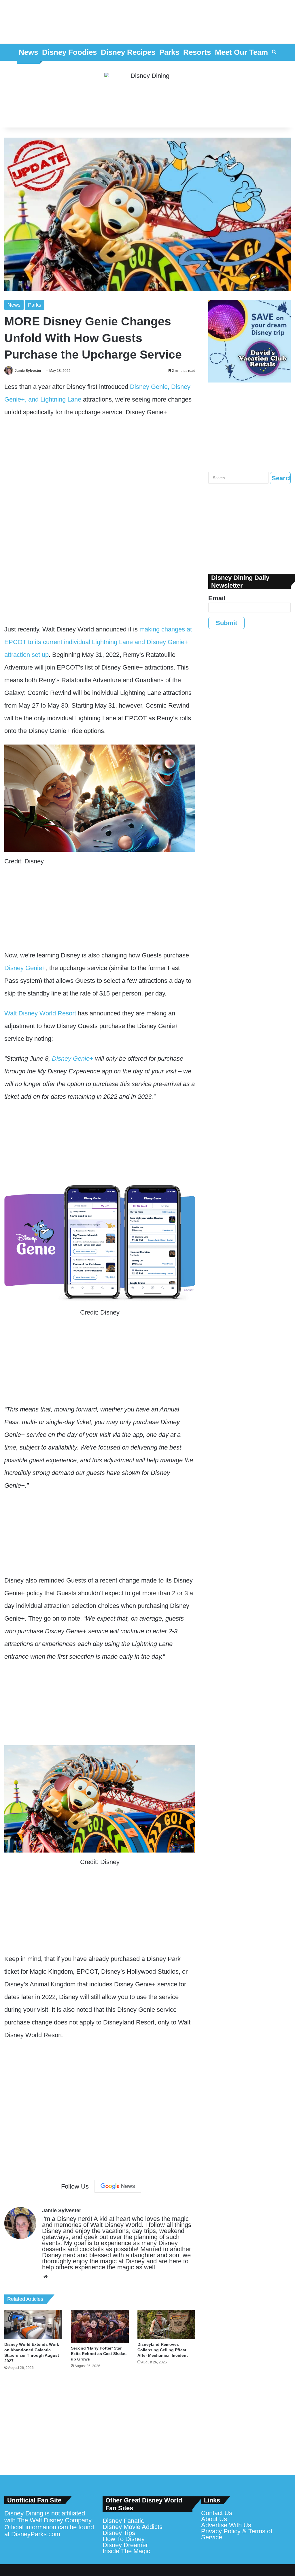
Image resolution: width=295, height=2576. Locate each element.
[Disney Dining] (147, 94)
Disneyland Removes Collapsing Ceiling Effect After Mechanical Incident (163, 2350)
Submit (226, 623)
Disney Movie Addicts (133, 2527)
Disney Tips (119, 2533)
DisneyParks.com (36, 2534)
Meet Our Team (241, 52)
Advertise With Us (226, 2525)
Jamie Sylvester (28, 371)
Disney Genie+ (25, 968)
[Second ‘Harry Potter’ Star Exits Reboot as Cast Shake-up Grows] (100, 2326)
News (28, 52)
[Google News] (118, 2186)
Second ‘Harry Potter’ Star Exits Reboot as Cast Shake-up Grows (99, 2354)
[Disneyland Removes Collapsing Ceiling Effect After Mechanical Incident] (166, 2324)
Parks (169, 52)
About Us (214, 2519)
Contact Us (217, 2513)
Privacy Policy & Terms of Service (237, 2534)
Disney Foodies (69, 52)
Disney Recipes (128, 52)
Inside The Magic (126, 2551)
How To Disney (124, 2539)
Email (217, 598)
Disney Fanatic (123, 2521)
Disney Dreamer (125, 2545)
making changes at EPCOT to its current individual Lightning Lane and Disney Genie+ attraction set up (98, 642)
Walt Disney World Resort (40, 1013)
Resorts (197, 52)
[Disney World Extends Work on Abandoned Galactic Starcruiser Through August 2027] (33, 2324)
